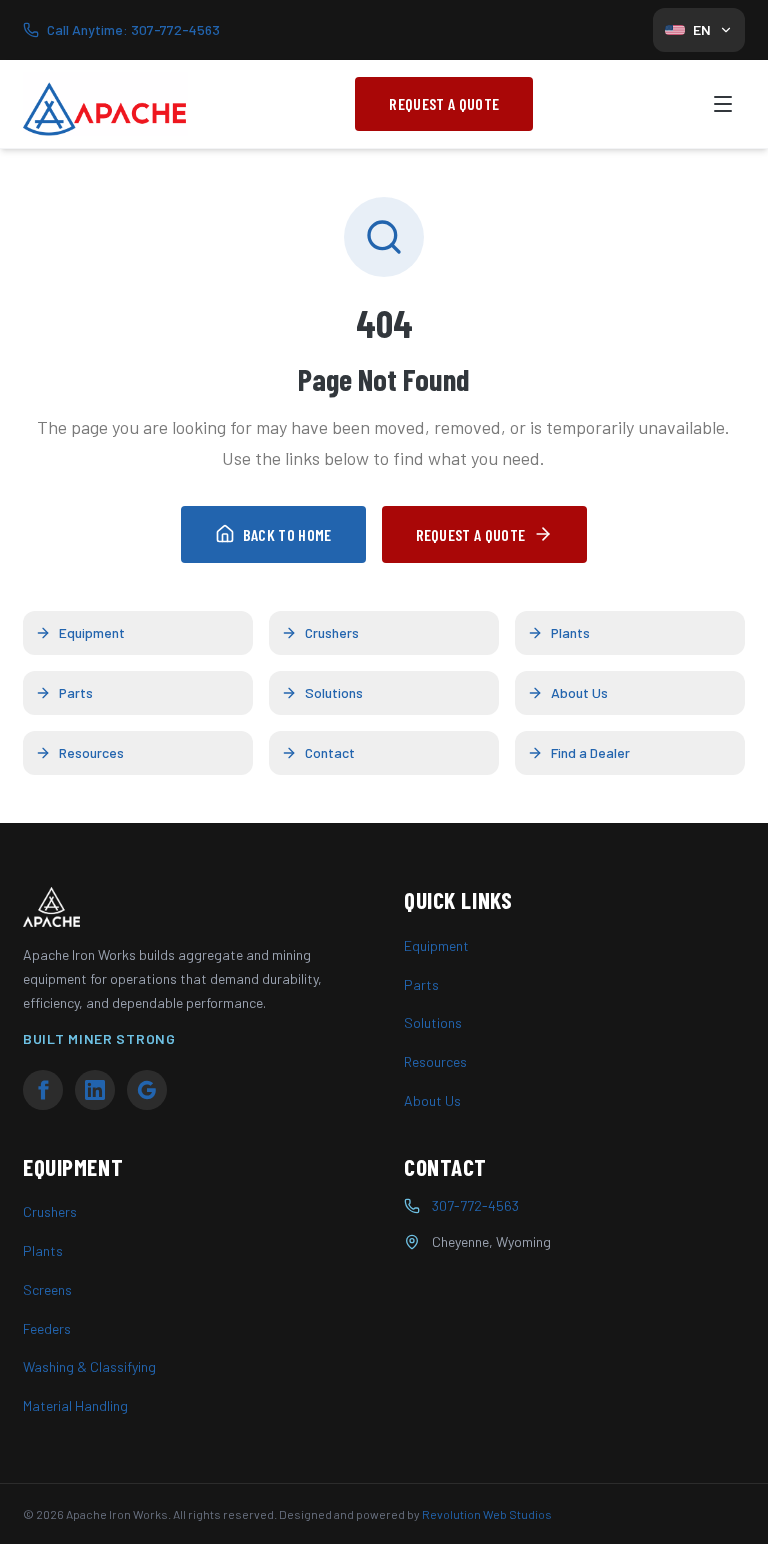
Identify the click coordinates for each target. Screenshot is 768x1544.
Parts (76, 692)
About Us (579, 692)
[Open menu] (723, 104)
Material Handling (75, 1405)
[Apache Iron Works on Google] (147, 1090)
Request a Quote (444, 103)
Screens (47, 1289)
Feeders (47, 1328)
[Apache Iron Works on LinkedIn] (95, 1090)
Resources (91, 752)
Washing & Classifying (89, 1366)
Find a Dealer (590, 752)
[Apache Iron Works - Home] (105, 104)
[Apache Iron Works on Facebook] (43, 1090)
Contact (330, 752)
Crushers (332, 632)
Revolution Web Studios (487, 1514)
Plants (570, 632)
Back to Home (287, 534)
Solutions (334, 692)
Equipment (92, 632)
